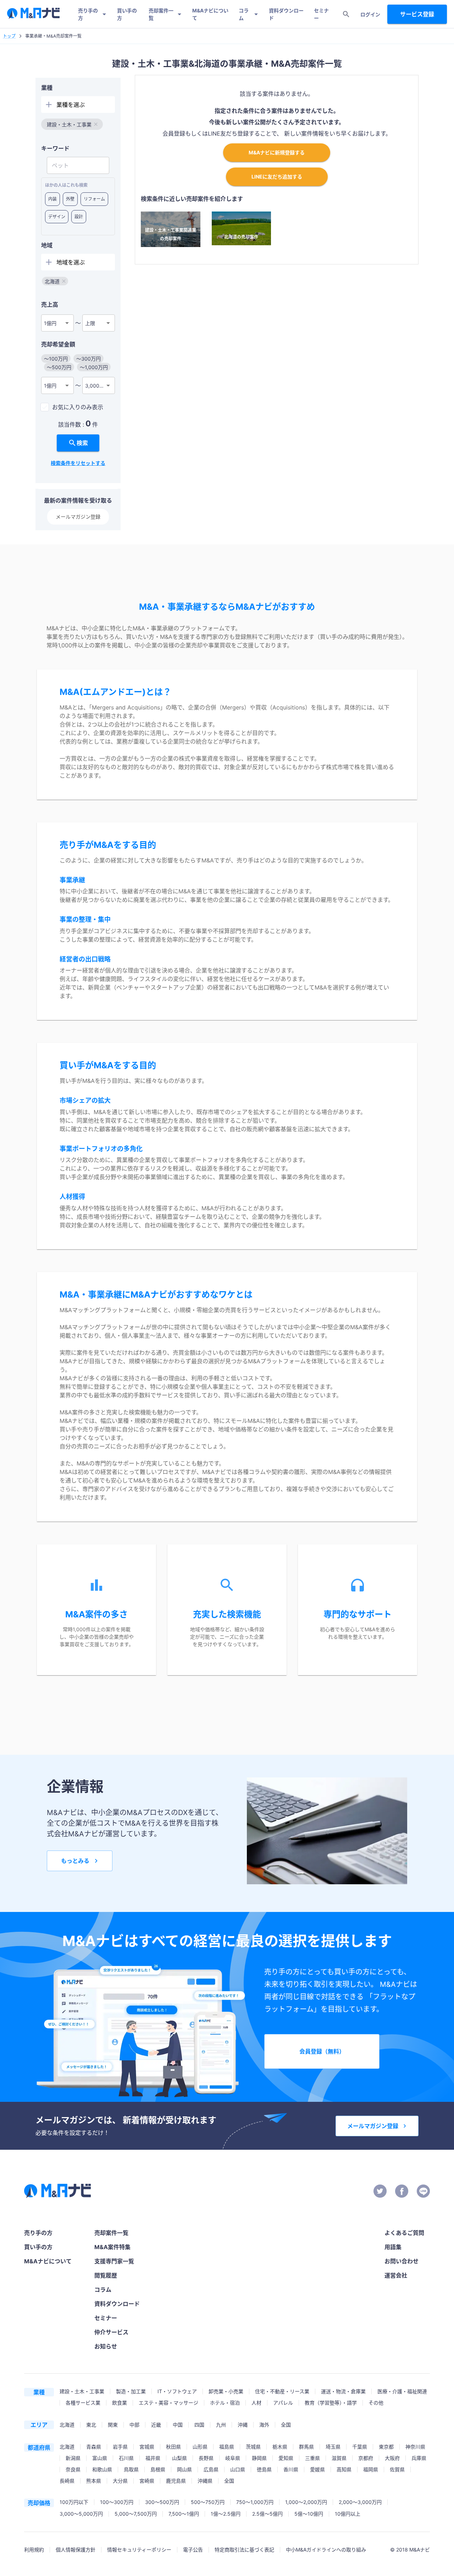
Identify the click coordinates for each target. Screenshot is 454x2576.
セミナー (321, 14)
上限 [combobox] (90, 323)
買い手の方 (127, 14)
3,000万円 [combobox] (97, 386)
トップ (9, 36)
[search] (346, 14)
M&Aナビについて (210, 14)
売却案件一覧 (161, 14)
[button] (72, 124)
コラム (244, 14)
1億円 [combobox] (50, 323)
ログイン (370, 14)
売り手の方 (88, 14)
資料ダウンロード (286, 14)
